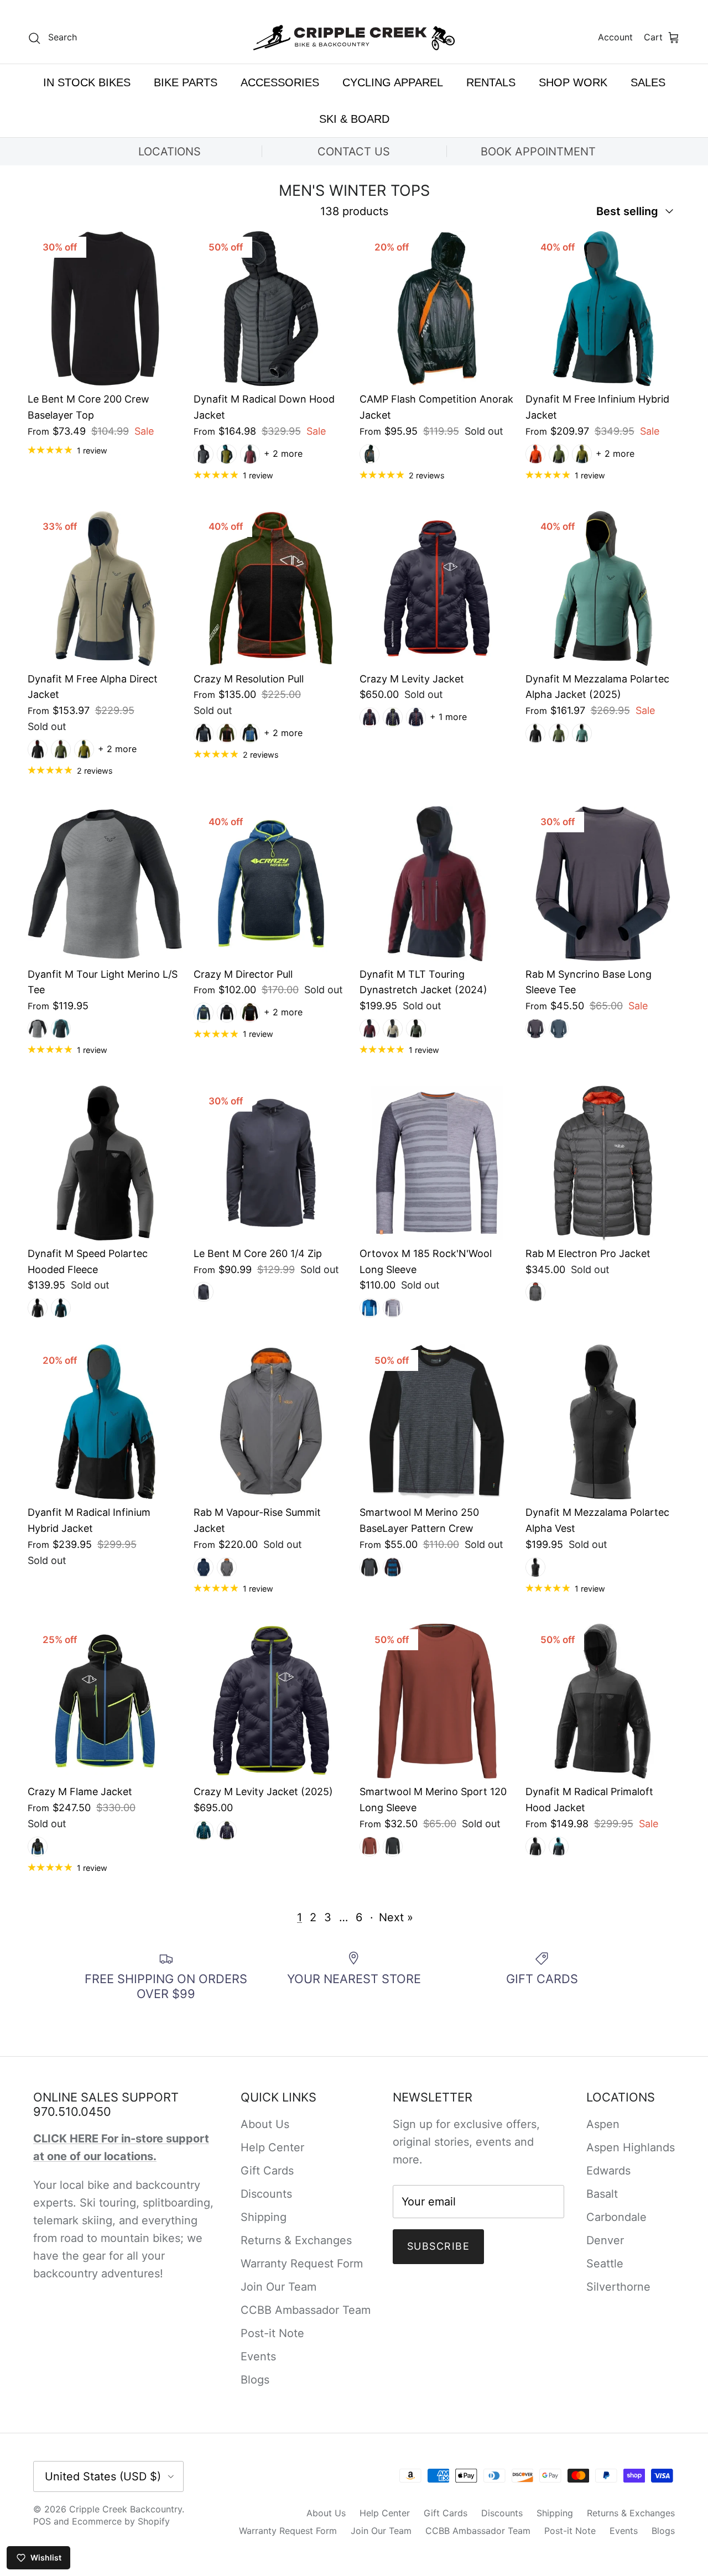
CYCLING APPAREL (393, 82)
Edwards (608, 2171)
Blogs (255, 2380)
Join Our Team (278, 2287)
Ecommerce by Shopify (121, 2521)
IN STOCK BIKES (87, 82)
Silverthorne (618, 2287)
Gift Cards (267, 2171)
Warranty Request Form (302, 2264)
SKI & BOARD (354, 119)
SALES (648, 82)
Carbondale (616, 2217)
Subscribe (438, 2246)
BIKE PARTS (186, 82)
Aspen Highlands (631, 2147)
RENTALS (491, 82)
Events (258, 2356)
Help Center (272, 2147)
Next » (396, 1917)
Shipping (264, 2217)
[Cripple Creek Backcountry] (354, 38)
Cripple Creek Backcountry (126, 2509)
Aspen (603, 2124)
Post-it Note (272, 2333)
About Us (265, 2124)
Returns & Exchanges (296, 2240)
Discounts (266, 2194)
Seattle (605, 2264)
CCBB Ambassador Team (306, 2310)
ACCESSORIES (280, 82)
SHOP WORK (573, 82)
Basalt (602, 2194)
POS (42, 2521)
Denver (605, 2240)
